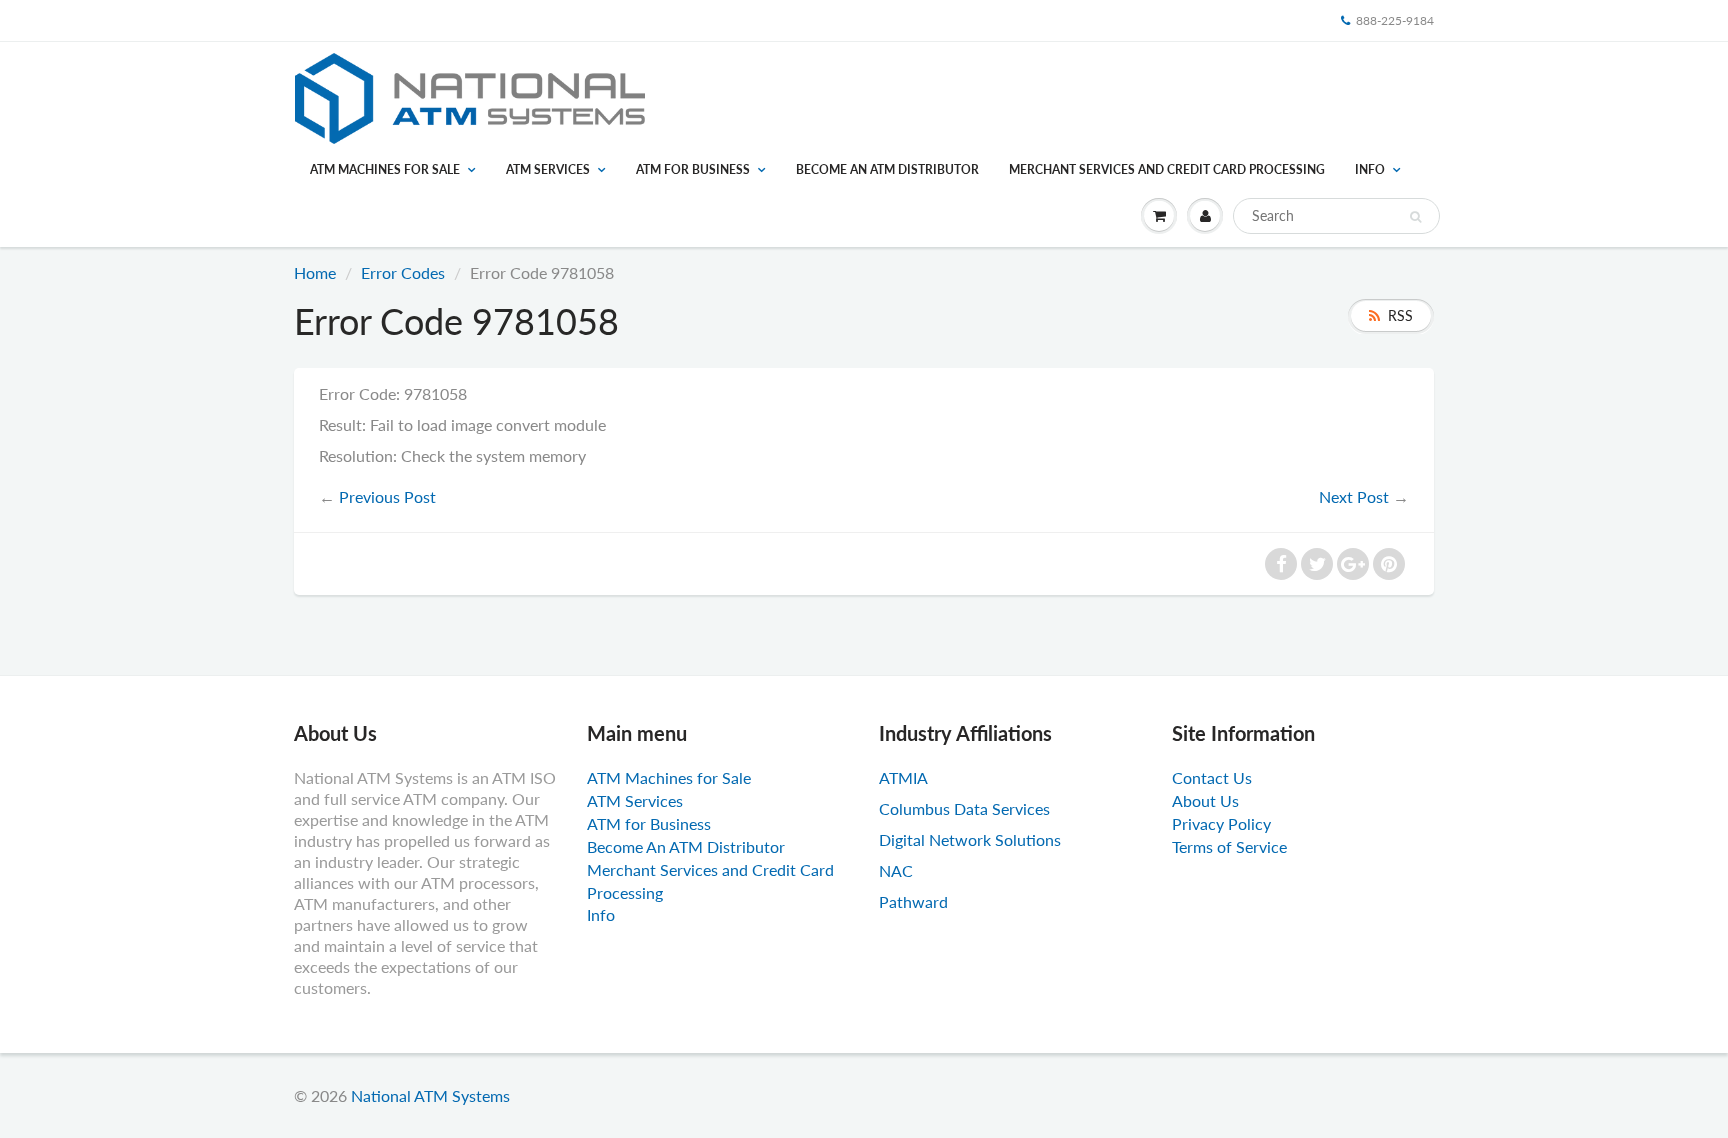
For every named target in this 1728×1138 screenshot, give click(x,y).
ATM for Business (693, 169)
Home (315, 272)
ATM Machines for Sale (385, 169)
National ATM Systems (430, 1095)
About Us (1205, 800)
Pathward (913, 901)
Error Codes (403, 272)
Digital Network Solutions (970, 839)
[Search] (1415, 217)
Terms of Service (1229, 846)
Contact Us (1212, 777)
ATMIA (903, 777)
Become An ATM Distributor (887, 169)
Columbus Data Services (964, 808)
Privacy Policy (1221, 823)
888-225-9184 (1395, 20)
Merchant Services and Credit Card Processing (1167, 169)
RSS (1400, 315)
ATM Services (548, 169)
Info (1370, 169)
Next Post (1354, 496)
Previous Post (387, 496)
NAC (896, 870)
